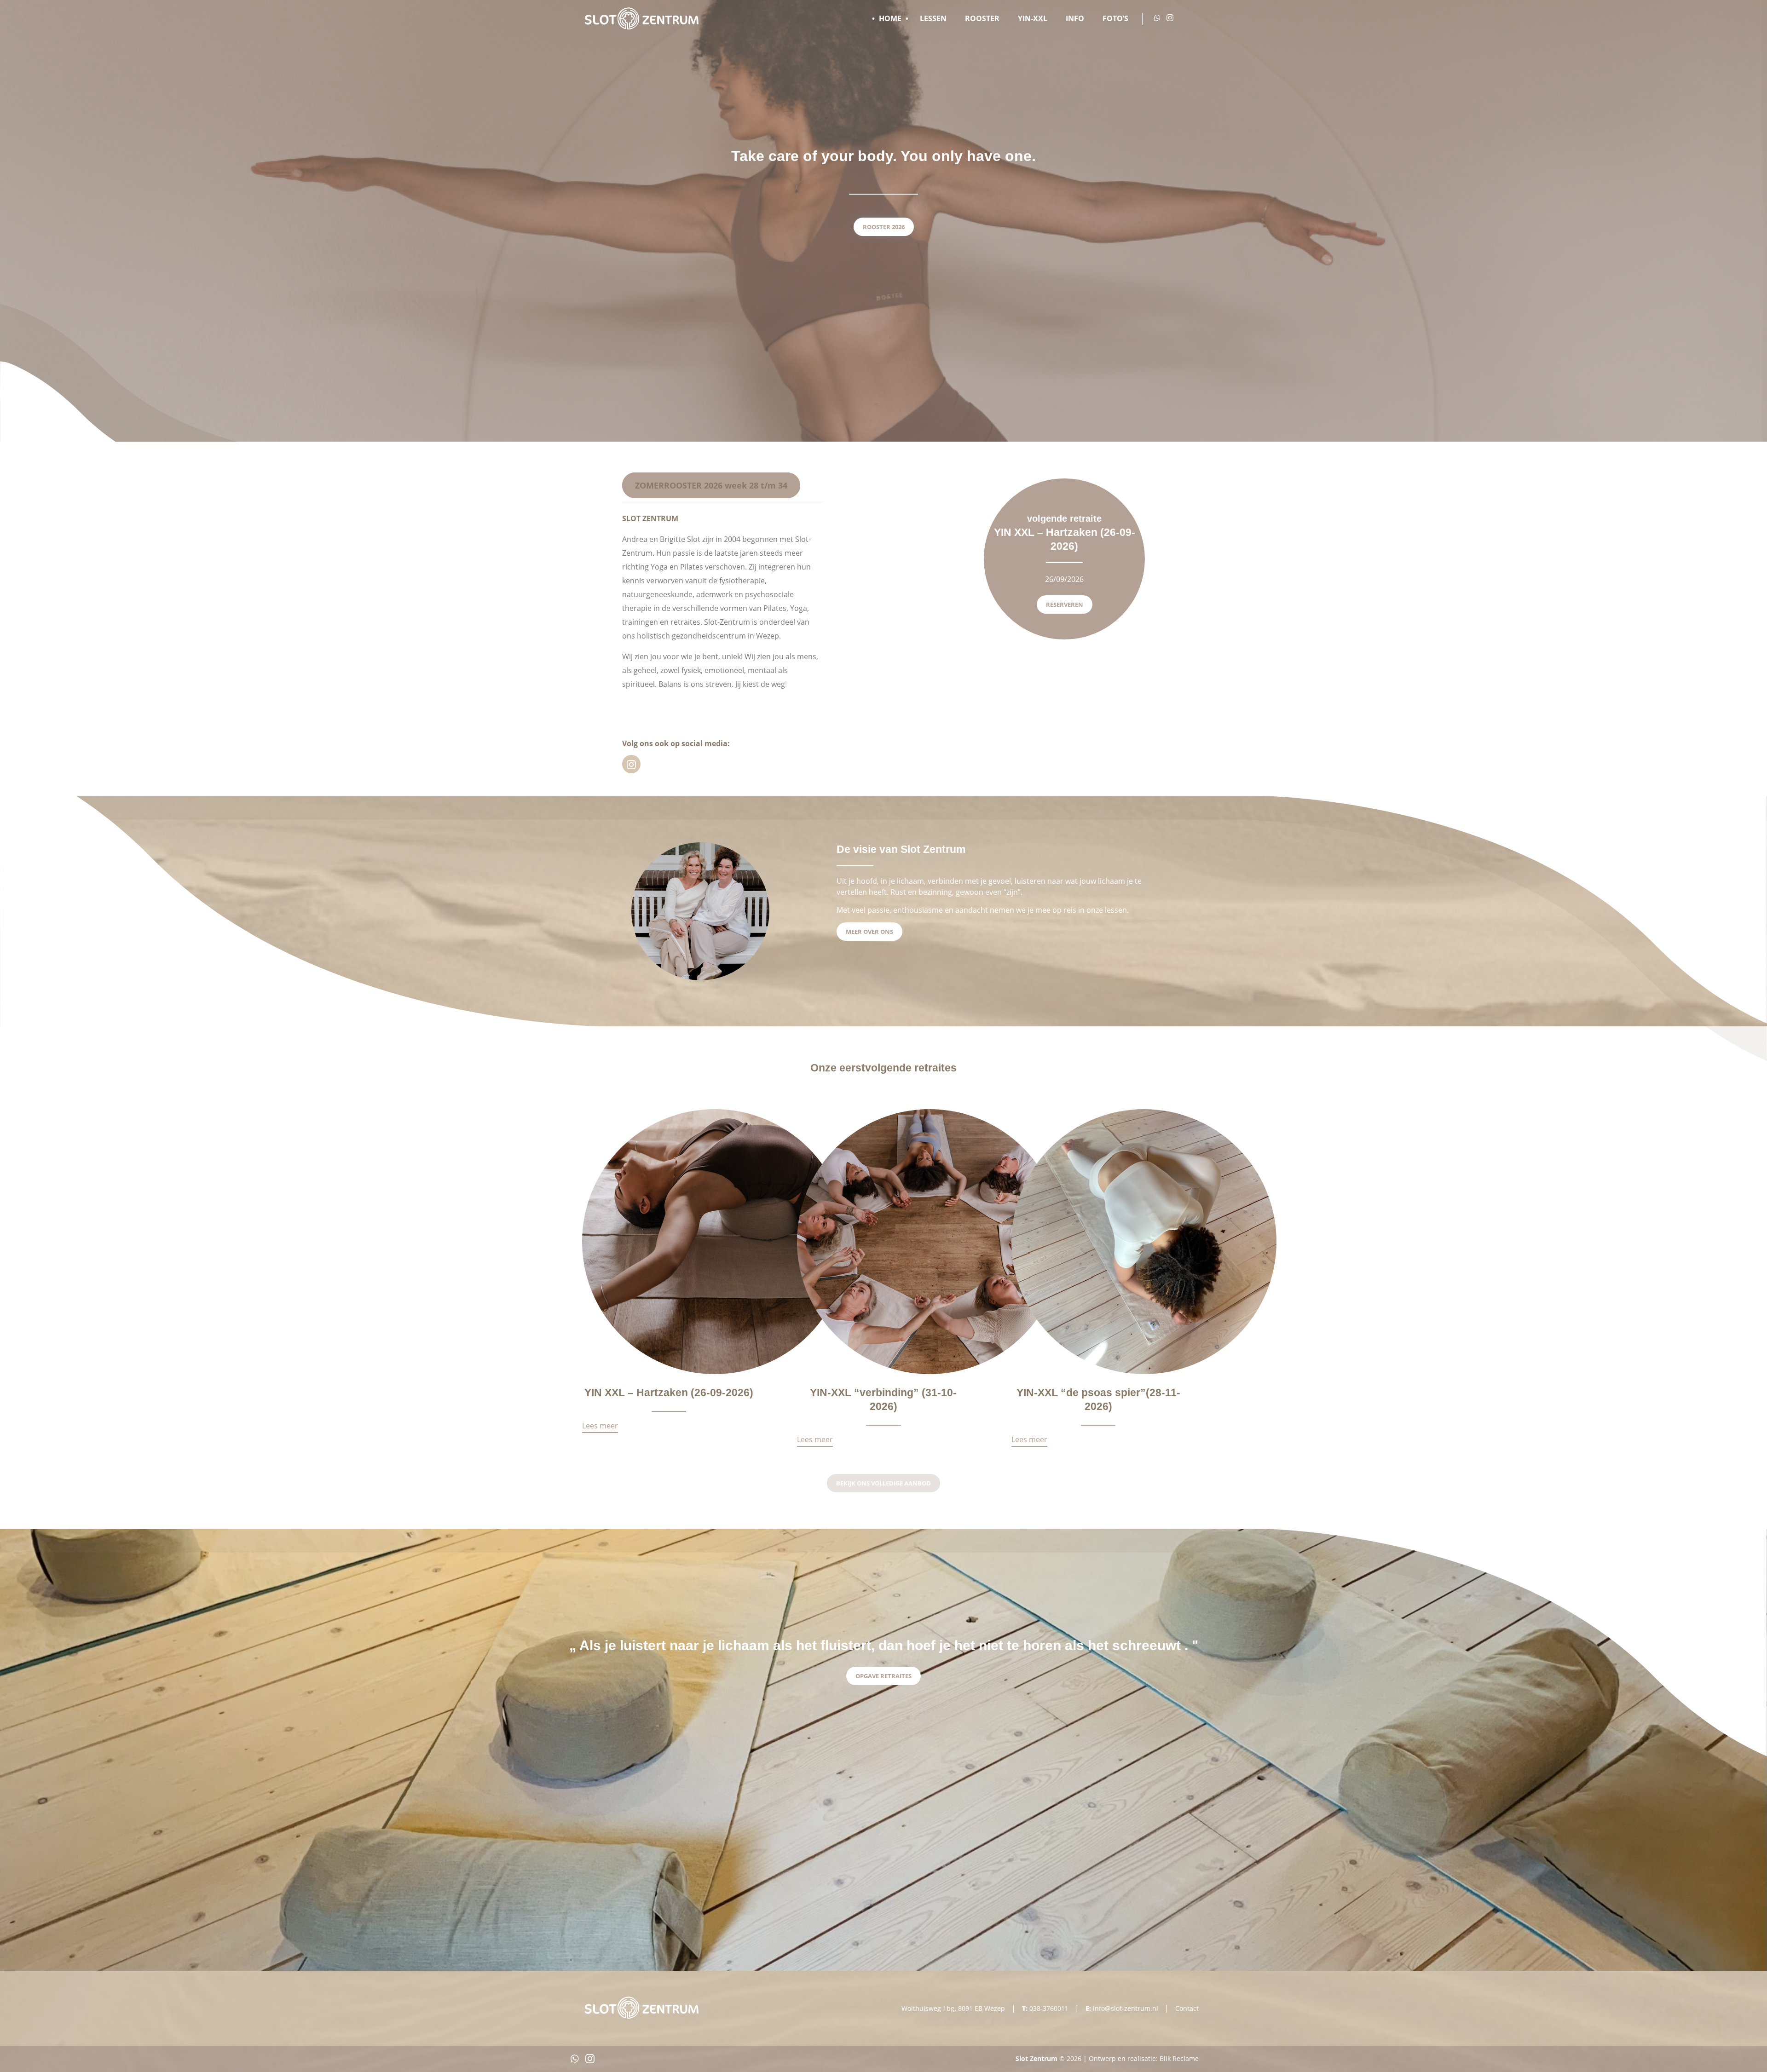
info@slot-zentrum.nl (1126, 2008)
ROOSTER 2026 (884, 227)
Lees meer (600, 1427)
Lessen (933, 18)
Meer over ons (869, 932)
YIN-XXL (1033, 18)
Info (1075, 18)
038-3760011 (1049, 2008)
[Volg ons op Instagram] (1170, 18)
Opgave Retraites (883, 1676)
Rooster (982, 18)
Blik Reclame (1179, 2058)
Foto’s (1115, 18)
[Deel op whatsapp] (575, 2061)
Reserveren (1065, 604)
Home (890, 18)
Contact (1187, 2008)
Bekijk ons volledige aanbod (883, 1483)
